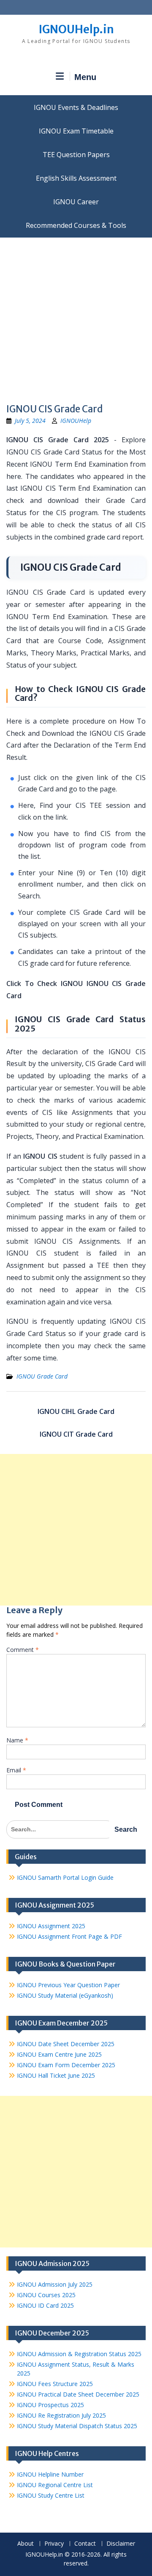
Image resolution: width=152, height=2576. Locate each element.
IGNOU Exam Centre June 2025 (59, 2054)
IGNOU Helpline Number (50, 2474)
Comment (23, 1650)
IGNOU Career (76, 202)
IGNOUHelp (76, 421)
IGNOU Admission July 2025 (55, 2284)
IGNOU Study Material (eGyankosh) (65, 1995)
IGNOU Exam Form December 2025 (66, 2065)
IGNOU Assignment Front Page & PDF (69, 1936)
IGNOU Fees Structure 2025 (55, 2384)
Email (16, 1770)
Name (17, 1740)
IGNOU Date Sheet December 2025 (66, 2044)
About (26, 2544)
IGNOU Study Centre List (51, 2495)
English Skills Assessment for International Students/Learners (76, 178)
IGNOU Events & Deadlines (76, 107)
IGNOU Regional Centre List (55, 2485)
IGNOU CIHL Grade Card (76, 1411)
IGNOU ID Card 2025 (45, 2305)
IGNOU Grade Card (42, 1376)
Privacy (54, 2544)
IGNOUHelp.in (76, 29)
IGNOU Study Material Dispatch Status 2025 (77, 2426)
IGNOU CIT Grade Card (76, 1434)
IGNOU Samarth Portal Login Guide (65, 1877)
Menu (85, 77)
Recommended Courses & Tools (76, 225)
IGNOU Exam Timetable (76, 131)
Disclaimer (121, 2544)
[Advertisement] (76, 318)
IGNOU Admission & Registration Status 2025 (79, 2354)
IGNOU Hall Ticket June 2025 (56, 2075)
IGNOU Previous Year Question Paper (68, 1985)
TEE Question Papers (76, 155)
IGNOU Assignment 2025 (51, 1926)
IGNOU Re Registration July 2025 (61, 2415)
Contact (85, 2544)
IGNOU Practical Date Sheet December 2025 (78, 2394)
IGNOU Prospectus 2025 (50, 2405)
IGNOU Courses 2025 (46, 2295)
